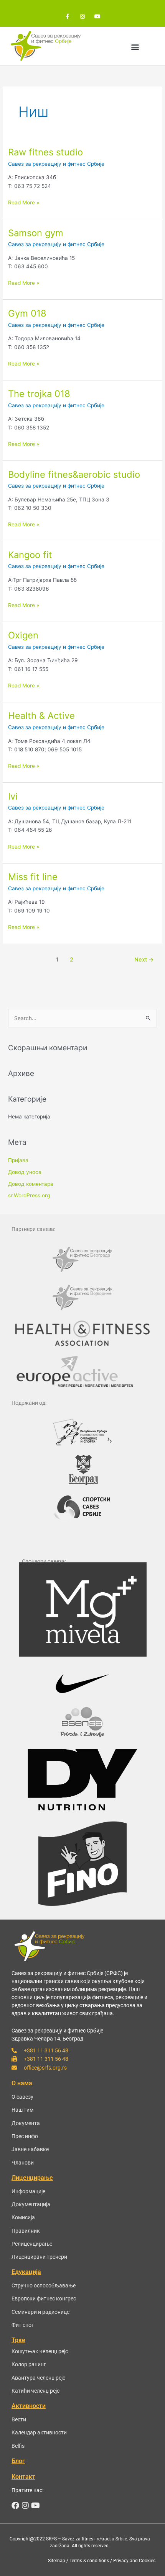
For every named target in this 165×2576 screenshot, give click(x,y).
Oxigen (23, 635)
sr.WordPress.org (29, 1195)
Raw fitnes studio (45, 152)
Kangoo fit (30, 555)
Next (144, 960)
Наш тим (22, 2110)
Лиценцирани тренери (39, 2257)
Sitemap (57, 2561)
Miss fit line (33, 877)
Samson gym (36, 233)
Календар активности (39, 2432)
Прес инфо (25, 2136)
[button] (135, 47)
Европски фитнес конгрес (44, 2298)
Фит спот (23, 2325)
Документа (26, 2123)
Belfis (18, 2446)
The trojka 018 (39, 394)
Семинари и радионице (40, 2312)
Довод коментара (31, 1184)
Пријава (18, 1160)
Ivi (13, 796)
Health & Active (41, 716)
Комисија (23, 2217)
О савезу (22, 2097)
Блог (18, 2461)
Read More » (24, 202)
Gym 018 (27, 313)
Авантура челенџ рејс (38, 2378)
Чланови (23, 2163)
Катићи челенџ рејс (35, 2391)
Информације (28, 2191)
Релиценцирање (32, 2244)
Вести (19, 2419)
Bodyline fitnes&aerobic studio (74, 474)
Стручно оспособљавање (44, 2285)
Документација (31, 2204)
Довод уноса (25, 1172)
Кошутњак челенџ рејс (40, 2351)
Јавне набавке (30, 2149)
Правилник (26, 2231)
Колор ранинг (29, 2364)
